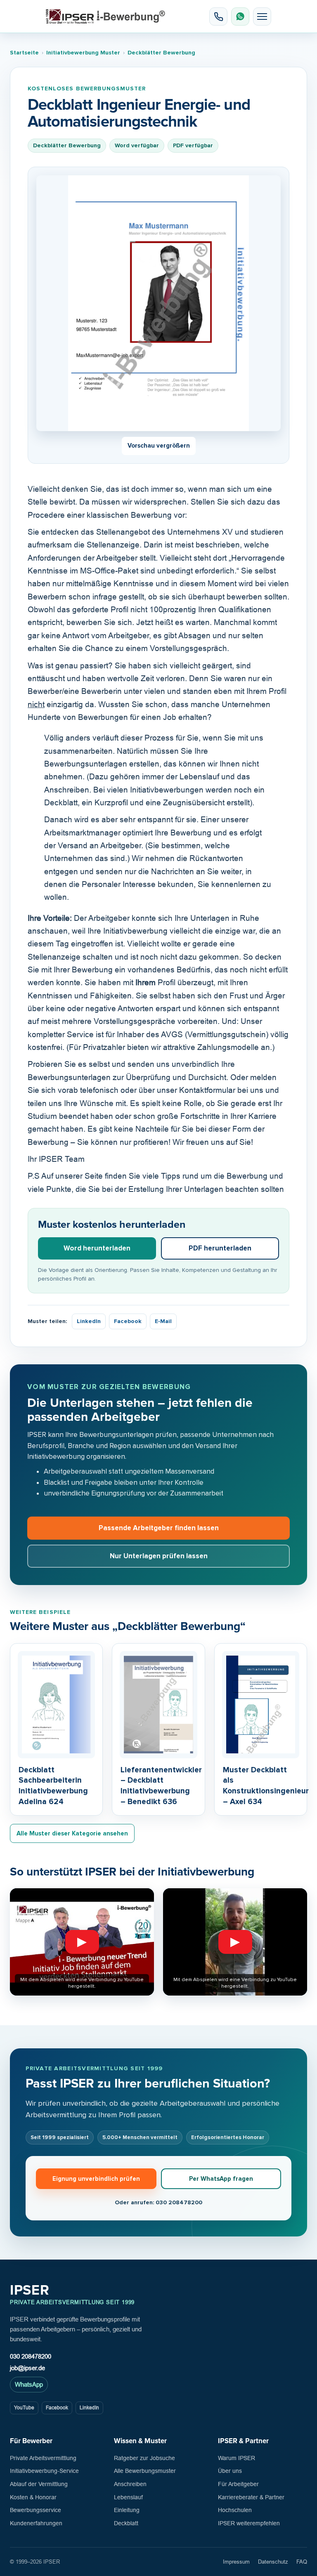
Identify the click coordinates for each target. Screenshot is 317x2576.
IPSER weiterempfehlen (249, 2523)
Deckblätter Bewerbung (161, 53)
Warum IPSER (237, 2458)
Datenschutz (273, 2562)
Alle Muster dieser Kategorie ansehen (72, 1833)
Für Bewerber (31, 2441)
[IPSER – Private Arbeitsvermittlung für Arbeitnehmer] (105, 17)
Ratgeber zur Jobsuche (144, 2458)
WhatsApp (29, 2384)
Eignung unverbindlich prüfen (96, 2179)
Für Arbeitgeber (238, 2484)
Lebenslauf (128, 2497)
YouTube (24, 2408)
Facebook (128, 1321)
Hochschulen (235, 2510)
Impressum (236, 2562)
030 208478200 (31, 2356)
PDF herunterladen (220, 1248)
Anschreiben (130, 2484)
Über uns (230, 2471)
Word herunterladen (97, 1248)
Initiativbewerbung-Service (44, 2471)
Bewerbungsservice (35, 2510)
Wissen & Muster (140, 2441)
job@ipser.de (27, 2368)
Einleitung (127, 2510)
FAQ (302, 2562)
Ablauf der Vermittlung (39, 2484)
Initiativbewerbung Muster (83, 53)
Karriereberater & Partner (251, 2497)
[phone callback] (218, 17)
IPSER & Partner (243, 2441)
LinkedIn (89, 1321)
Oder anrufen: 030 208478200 (158, 2202)
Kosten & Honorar (33, 2497)
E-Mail (163, 1321)
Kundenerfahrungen (36, 2523)
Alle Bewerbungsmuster (145, 2471)
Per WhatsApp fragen (221, 2179)
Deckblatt (126, 2523)
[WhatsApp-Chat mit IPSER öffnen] (240, 17)
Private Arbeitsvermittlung (43, 2458)
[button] (262, 17)
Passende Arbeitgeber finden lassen (159, 1528)
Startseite (24, 53)
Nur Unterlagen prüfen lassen (159, 1556)
